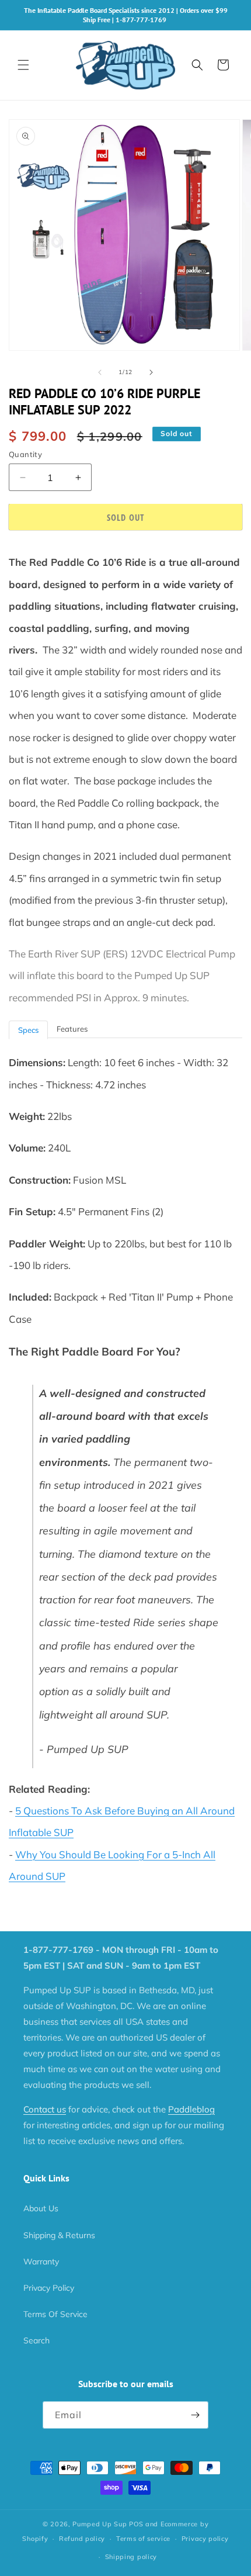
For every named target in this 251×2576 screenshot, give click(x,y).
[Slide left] (100, 372)
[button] (23, 65)
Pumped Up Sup (100, 2524)
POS (136, 2524)
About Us (41, 2208)
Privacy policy (205, 2539)
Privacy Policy (49, 2288)
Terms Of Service (55, 2314)
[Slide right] (151, 372)
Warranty (41, 2262)
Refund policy (82, 2539)
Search (36, 2340)
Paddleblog (191, 2109)
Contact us (45, 2109)
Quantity (25, 454)
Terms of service (143, 2539)
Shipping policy (131, 2557)
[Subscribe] (195, 2415)
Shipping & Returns (59, 2235)
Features (72, 1029)
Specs (28, 1030)
